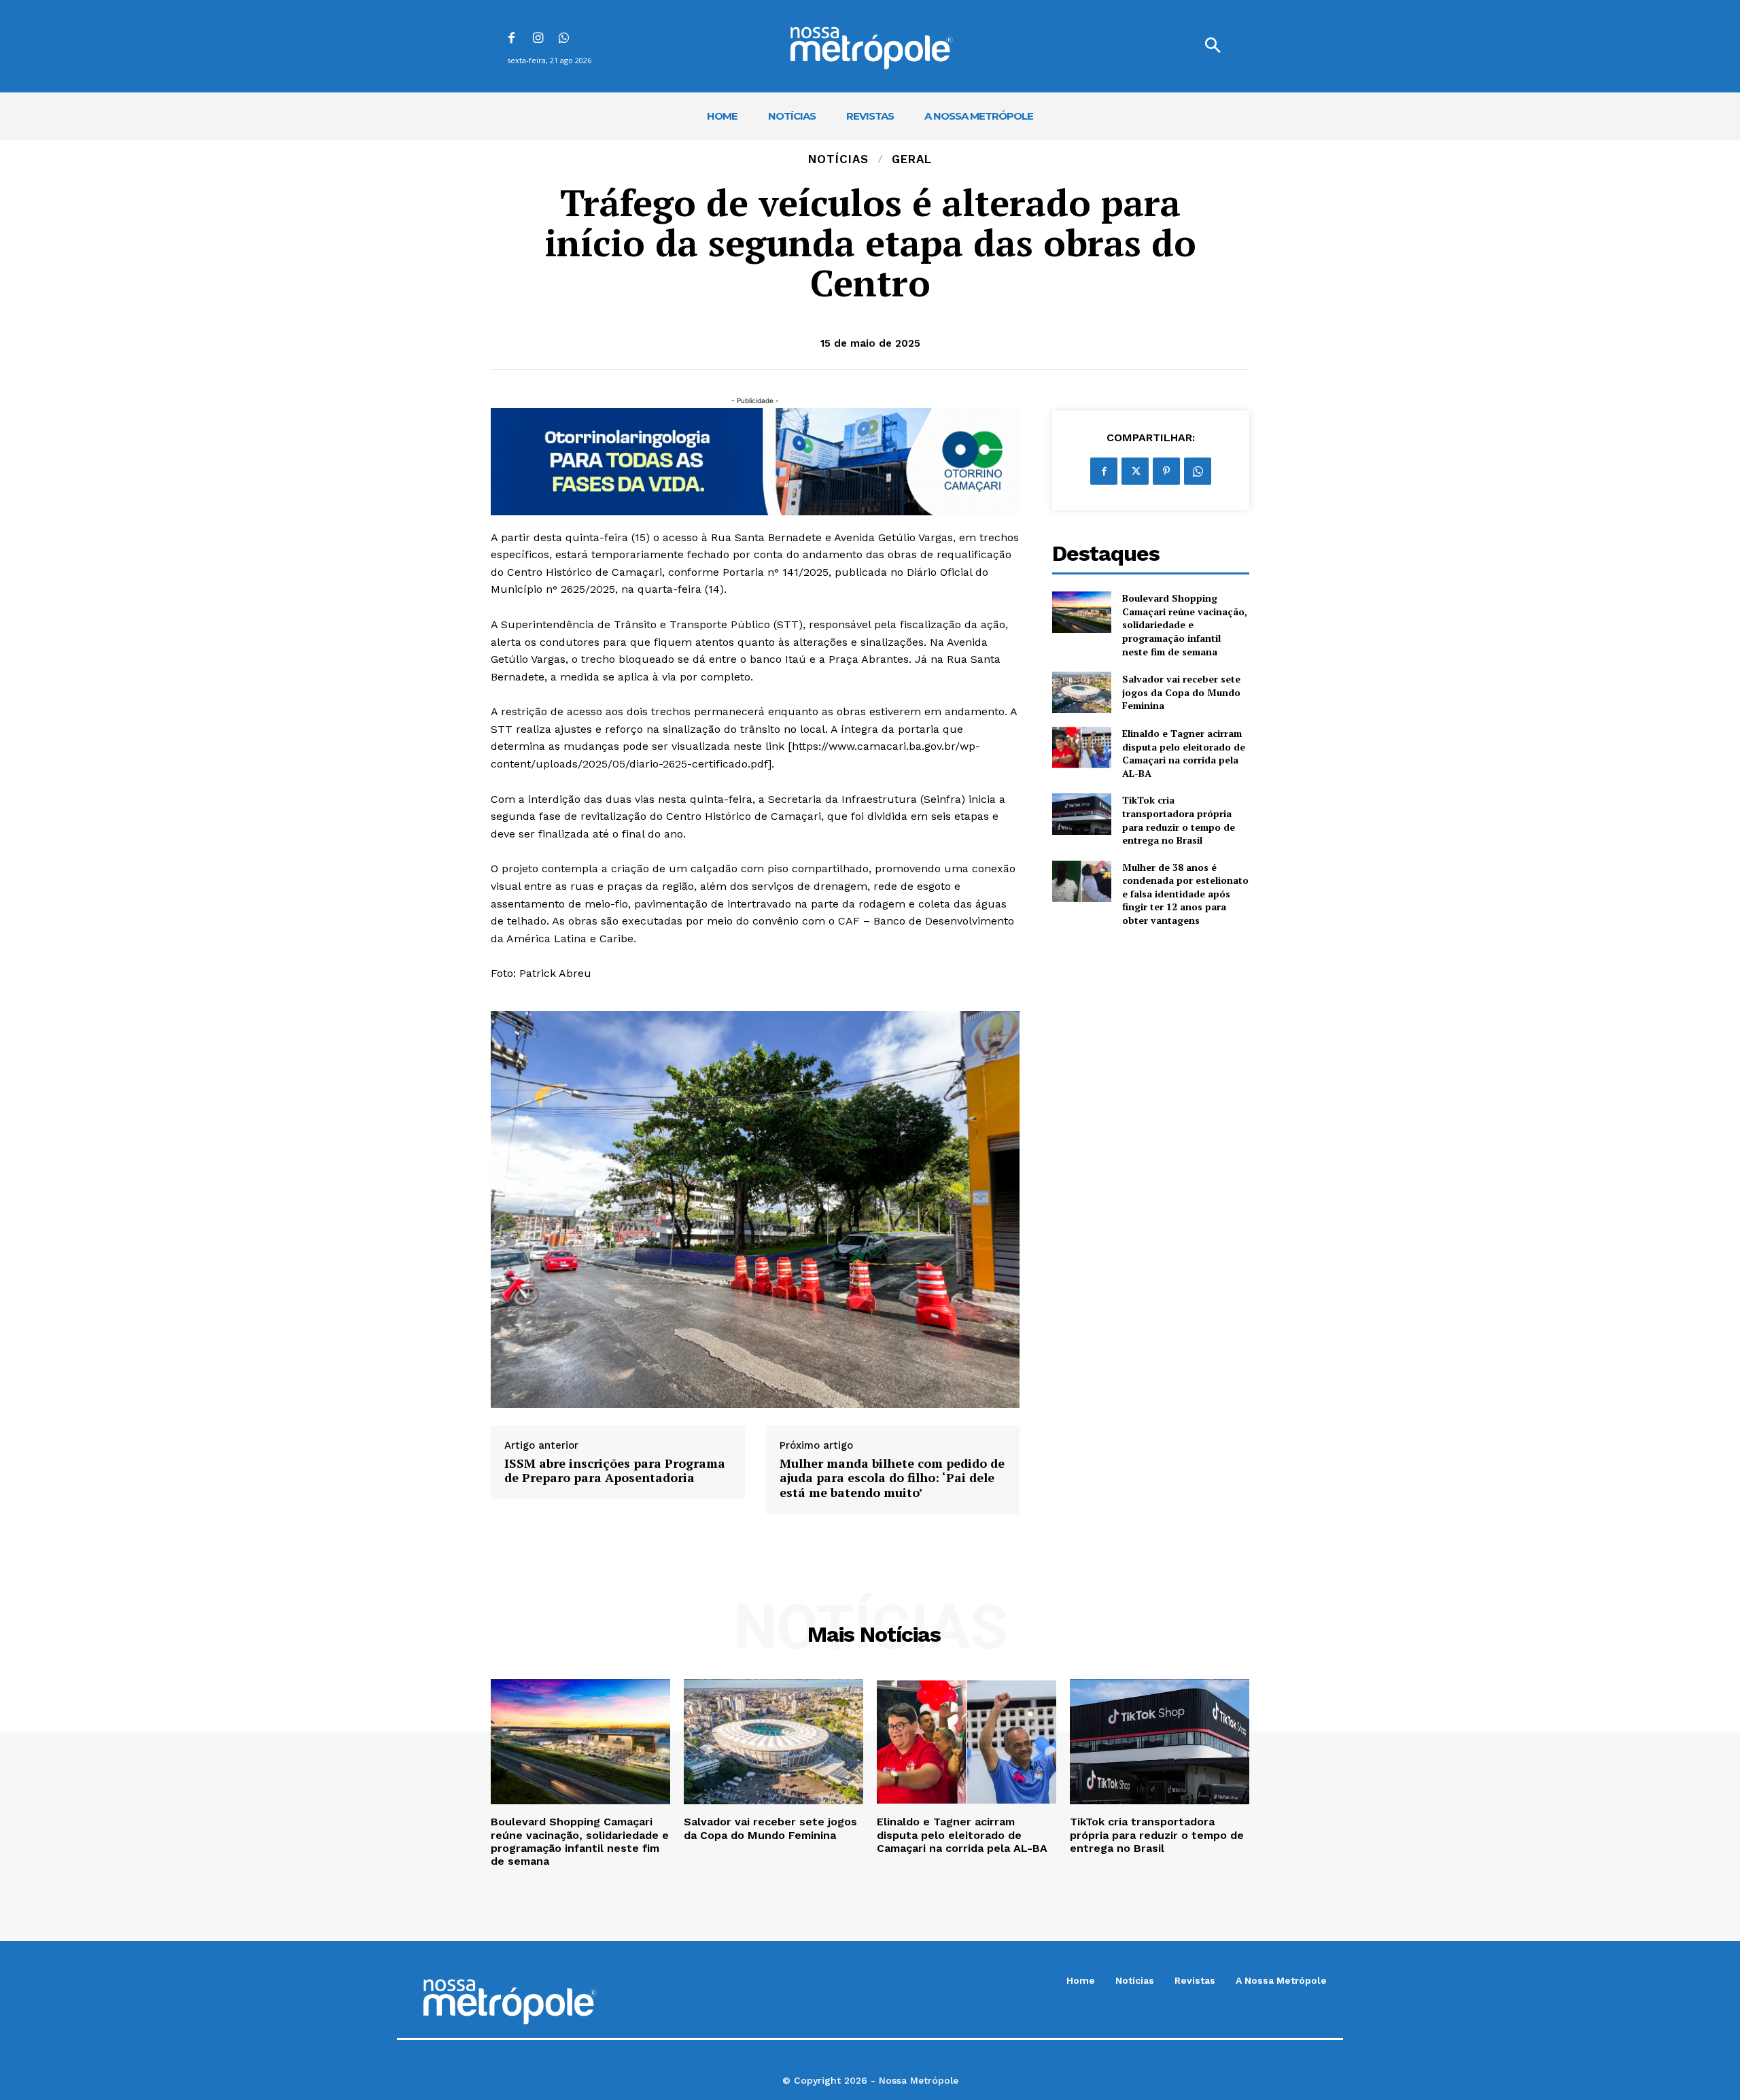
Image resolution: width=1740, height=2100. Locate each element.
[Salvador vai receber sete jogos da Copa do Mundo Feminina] (1082, 692)
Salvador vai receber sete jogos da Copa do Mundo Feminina (1181, 692)
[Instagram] (538, 39)
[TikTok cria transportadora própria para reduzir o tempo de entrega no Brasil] (1082, 814)
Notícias (838, 159)
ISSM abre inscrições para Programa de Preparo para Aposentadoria (615, 1471)
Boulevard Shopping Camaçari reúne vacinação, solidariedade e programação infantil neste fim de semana (1185, 624)
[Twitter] (1135, 471)
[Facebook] (511, 39)
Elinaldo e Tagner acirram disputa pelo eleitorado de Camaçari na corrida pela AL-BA (1184, 753)
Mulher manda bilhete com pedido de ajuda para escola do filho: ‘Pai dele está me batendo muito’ (892, 1478)
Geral (912, 159)
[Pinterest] (1166, 471)
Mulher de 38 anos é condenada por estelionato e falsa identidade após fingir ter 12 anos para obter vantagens (1185, 894)
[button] (1213, 46)
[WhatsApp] (564, 39)
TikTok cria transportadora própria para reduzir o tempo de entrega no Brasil (1179, 820)
